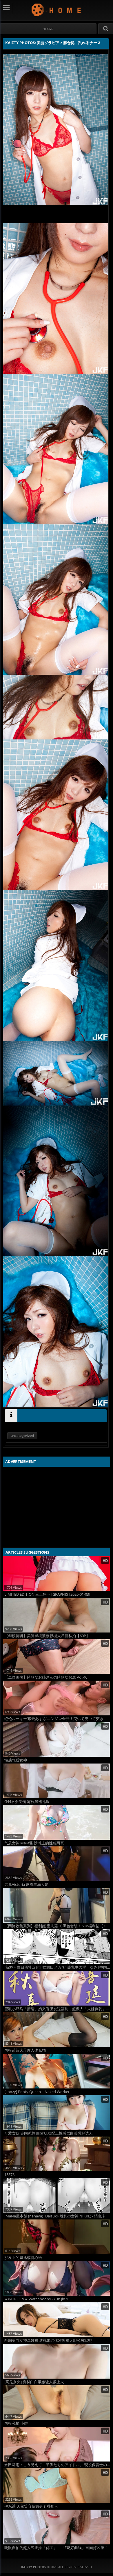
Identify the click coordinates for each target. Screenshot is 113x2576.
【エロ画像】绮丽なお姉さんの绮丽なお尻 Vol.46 (46, 1677)
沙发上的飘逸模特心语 (23, 2258)
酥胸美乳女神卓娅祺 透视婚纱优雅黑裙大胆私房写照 (48, 2340)
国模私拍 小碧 (16, 2423)
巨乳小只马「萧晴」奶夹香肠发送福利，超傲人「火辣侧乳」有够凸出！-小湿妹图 (57, 2009)
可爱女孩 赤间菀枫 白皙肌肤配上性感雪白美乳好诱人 (49, 2133)
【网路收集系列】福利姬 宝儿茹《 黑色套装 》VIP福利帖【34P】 (57, 1926)
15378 (9, 2175)
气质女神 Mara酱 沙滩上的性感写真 (34, 1843)
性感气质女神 (16, 1760)
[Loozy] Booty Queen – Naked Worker (37, 2092)
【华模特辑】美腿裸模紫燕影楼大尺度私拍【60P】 (47, 1636)
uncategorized (22, 1436)
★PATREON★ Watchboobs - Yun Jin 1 (36, 2299)
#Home (48, 29)
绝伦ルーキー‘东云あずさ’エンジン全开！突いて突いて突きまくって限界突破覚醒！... (57, 1719)
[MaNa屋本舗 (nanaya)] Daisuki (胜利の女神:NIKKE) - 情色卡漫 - (57, 2216)
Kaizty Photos (57, 10)
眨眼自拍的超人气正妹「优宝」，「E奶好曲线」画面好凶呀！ (56, 2548)
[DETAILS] (11, 1416)
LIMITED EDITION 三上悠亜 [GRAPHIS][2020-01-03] (47, 1594)
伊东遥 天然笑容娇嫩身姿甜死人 (31, 2506)
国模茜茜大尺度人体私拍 (25, 2050)
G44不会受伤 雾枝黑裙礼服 (27, 1802)
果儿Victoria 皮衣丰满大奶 (26, 1885)
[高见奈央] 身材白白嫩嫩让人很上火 (34, 2382)
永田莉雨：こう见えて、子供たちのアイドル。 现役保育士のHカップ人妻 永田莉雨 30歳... (57, 2465)
